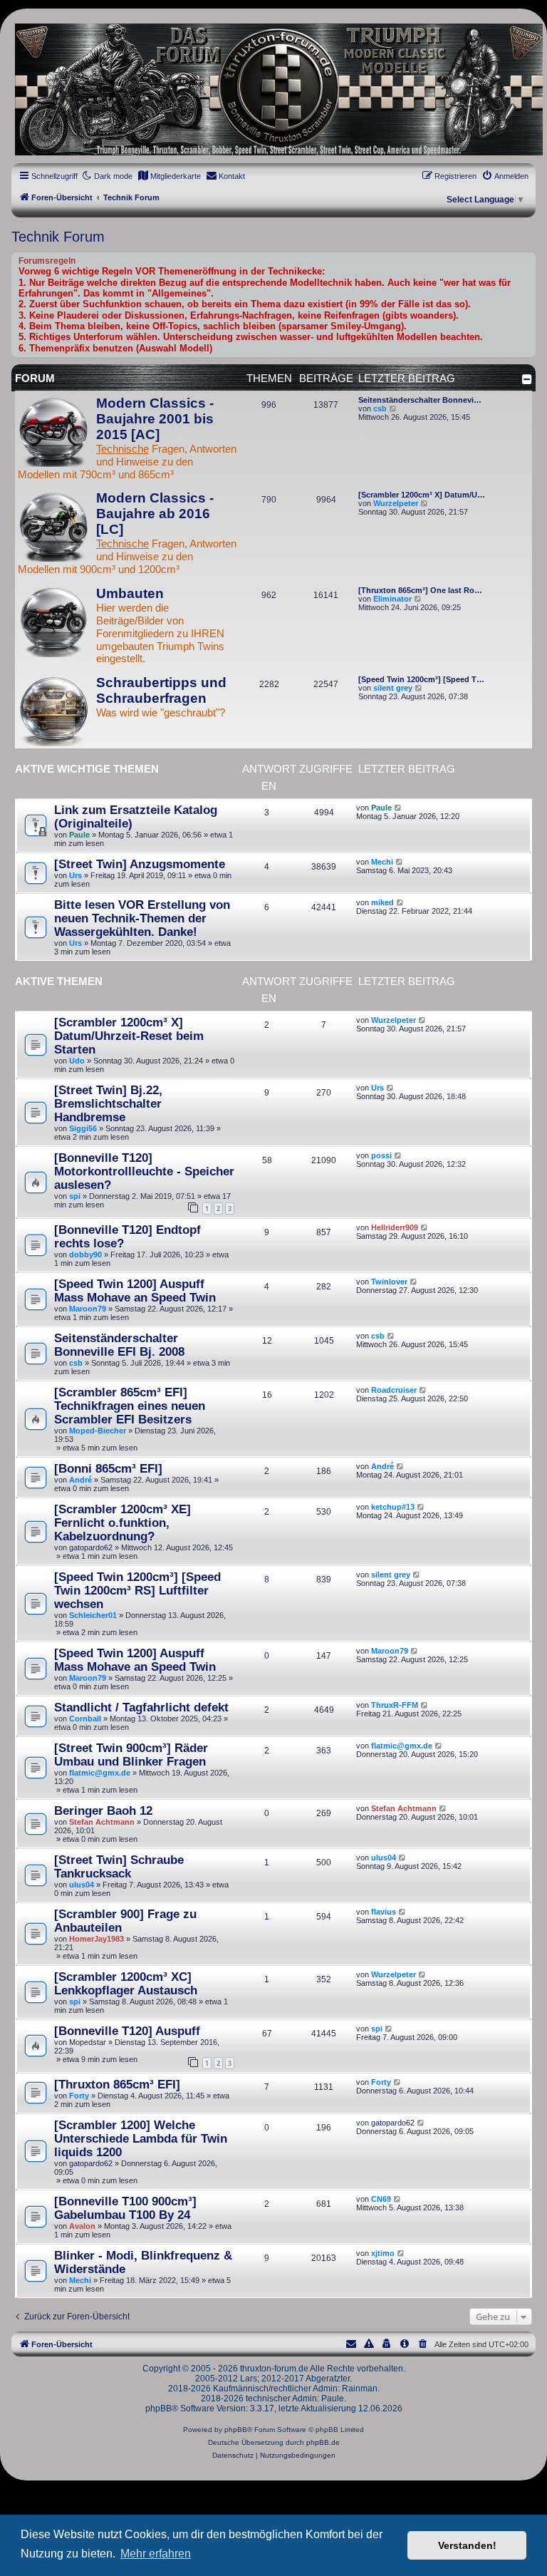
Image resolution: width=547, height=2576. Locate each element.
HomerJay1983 (97, 1939)
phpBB (236, 2430)
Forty (79, 2096)
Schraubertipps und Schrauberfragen (161, 690)
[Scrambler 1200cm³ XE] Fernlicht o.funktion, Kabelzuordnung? (123, 1523)
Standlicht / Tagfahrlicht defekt (141, 1707)
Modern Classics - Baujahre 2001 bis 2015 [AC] (155, 419)
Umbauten (130, 593)
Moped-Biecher (98, 1431)
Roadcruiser (394, 1390)
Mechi (382, 862)
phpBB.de (323, 2442)
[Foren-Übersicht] (273, 89)
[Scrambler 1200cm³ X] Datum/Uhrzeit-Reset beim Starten (129, 1036)
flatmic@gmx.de (100, 1773)
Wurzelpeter (396, 503)
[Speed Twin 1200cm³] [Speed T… (421, 679)
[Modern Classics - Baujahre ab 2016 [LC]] (53, 526)
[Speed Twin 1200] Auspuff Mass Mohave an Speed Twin (135, 1290)
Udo (77, 1061)
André (80, 1480)
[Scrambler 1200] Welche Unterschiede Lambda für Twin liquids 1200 (141, 2138)
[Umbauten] (53, 622)
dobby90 (85, 1254)
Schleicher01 (93, 1615)
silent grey (393, 688)
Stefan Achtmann (102, 1822)
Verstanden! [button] (467, 2545)
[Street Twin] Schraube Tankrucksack (119, 1866)
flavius (384, 1912)
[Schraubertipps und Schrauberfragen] (53, 711)
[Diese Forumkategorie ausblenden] (527, 379)
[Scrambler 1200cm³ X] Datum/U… (422, 495)
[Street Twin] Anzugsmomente (140, 864)
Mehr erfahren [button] (156, 2554)
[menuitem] (169, 176)
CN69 (381, 2199)
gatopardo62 (91, 1547)
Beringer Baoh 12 (103, 1810)
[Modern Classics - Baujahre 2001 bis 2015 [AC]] (53, 431)
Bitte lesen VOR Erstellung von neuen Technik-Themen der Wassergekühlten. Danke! (142, 918)
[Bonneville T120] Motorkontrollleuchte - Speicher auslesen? (144, 1171)
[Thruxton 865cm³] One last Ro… (420, 590)
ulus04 (82, 1885)
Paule (79, 835)
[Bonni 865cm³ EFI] (108, 1468)
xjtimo (383, 2253)
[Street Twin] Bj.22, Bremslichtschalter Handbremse (108, 1103)
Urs (75, 875)
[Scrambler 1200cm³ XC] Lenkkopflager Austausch (126, 1983)
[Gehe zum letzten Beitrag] (398, 808)
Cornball (85, 1719)
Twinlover (389, 1282)
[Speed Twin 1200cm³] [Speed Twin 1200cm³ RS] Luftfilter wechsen (137, 1590)
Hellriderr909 (395, 1227)
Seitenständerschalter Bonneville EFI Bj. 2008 (119, 1345)
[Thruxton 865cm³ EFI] (117, 2084)
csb (380, 408)
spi (75, 1196)
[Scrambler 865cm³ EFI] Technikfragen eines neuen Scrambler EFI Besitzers (130, 1406)
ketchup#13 (393, 1507)
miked (382, 902)
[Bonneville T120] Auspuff (127, 2031)
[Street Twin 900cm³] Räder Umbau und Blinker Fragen (131, 1755)
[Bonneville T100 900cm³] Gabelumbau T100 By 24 (125, 2208)
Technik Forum (58, 237)
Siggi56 (83, 1128)
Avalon (82, 2226)
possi (381, 1155)
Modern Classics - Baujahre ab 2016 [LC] (155, 514)
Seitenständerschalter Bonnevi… (420, 400)
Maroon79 (88, 1309)
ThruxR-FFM (395, 1705)
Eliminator (392, 599)
